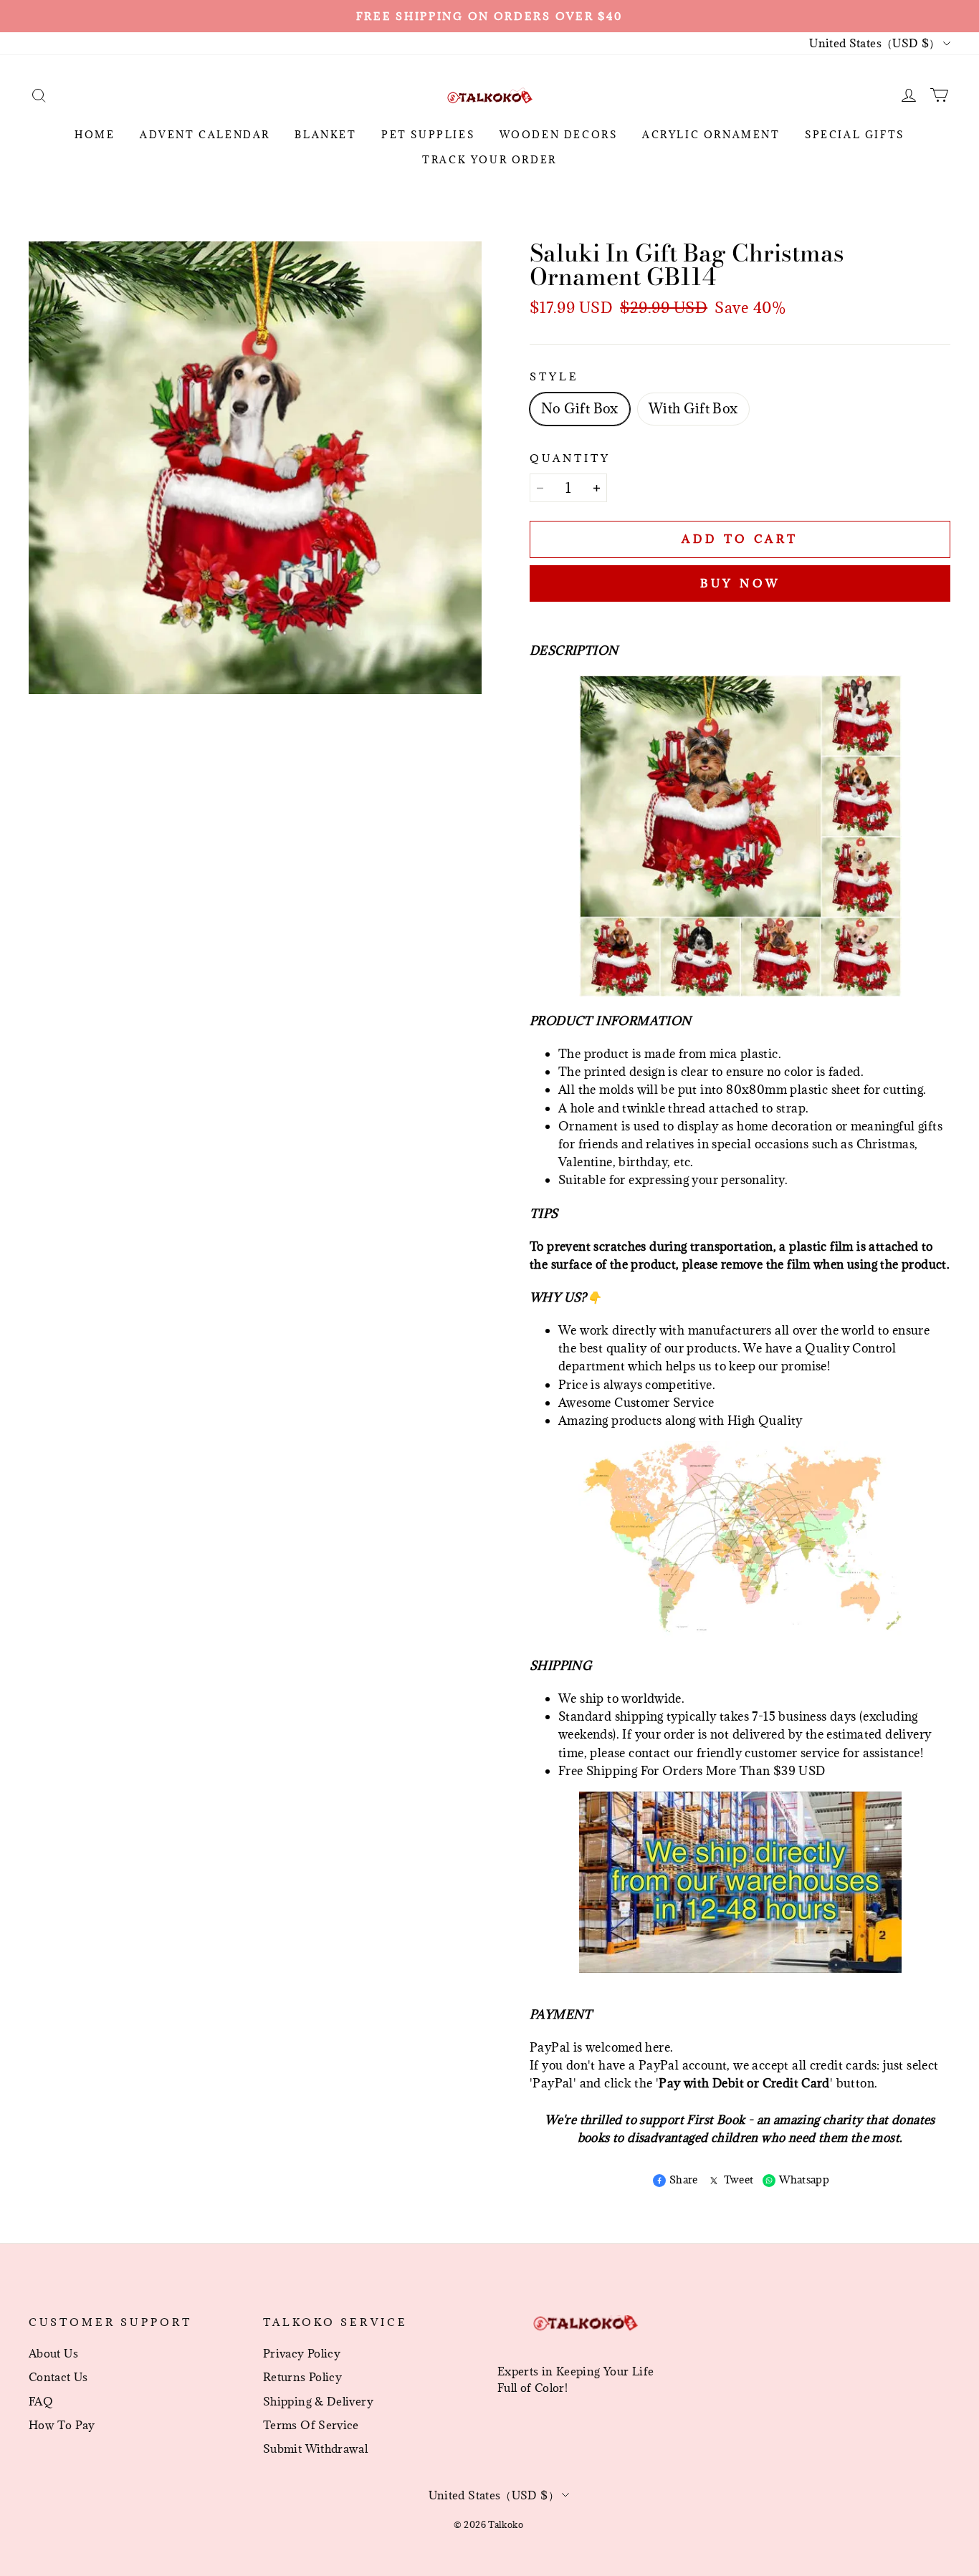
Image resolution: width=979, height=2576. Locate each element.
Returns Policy (302, 2377)
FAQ (41, 2401)
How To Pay (62, 2425)
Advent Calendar (205, 135)
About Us (53, 2353)
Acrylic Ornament (711, 135)
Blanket (325, 135)
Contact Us (58, 2377)
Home (95, 135)
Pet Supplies (428, 135)
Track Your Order (489, 160)
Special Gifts (855, 135)
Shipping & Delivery (318, 2401)
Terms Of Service (311, 2425)
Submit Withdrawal (315, 2448)
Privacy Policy (302, 2353)
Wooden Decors (559, 135)
